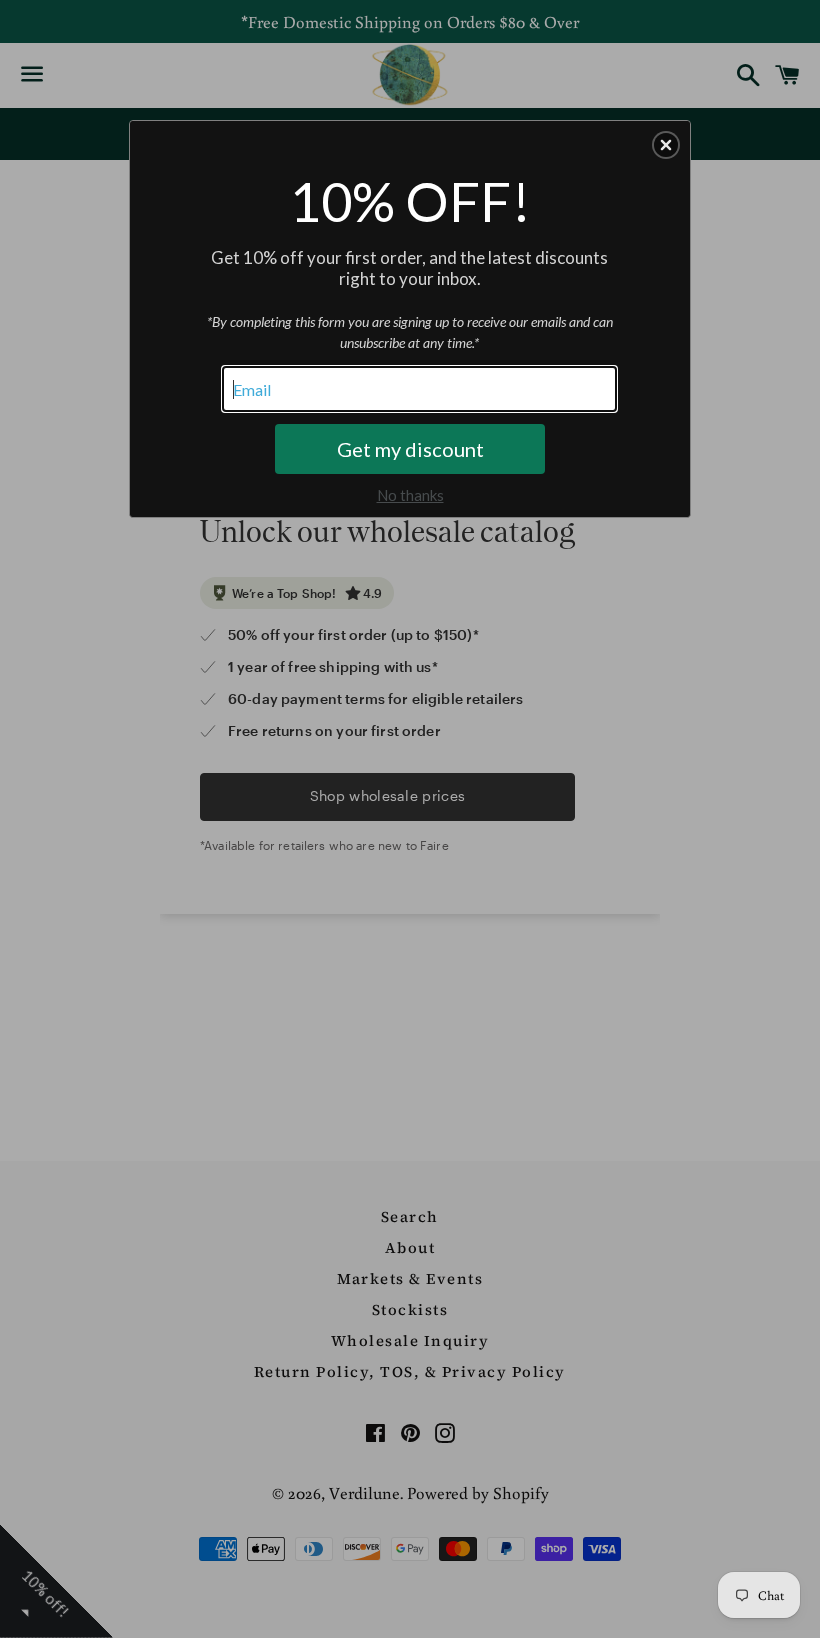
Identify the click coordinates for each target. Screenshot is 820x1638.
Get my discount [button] (410, 449)
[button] (666, 145)
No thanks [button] (410, 495)
